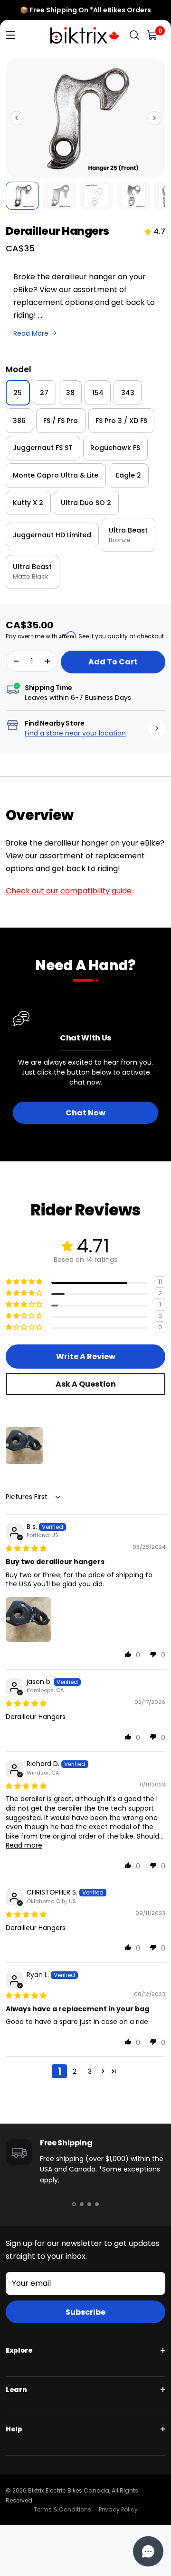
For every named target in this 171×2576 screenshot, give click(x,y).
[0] (153, 35)
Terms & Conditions (62, 2509)
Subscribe (85, 2312)
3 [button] (90, 2071)
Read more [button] (24, 1845)
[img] (26, 1548)
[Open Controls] (148, 2551)
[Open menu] (10, 35)
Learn (16, 2390)
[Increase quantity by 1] (47, 661)
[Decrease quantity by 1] (16, 661)
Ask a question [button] (86, 1384)
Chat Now (85, 1113)
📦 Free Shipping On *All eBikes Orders (85, 10)
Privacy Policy (118, 2509)
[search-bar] (134, 35)
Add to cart (113, 662)
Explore (19, 2350)
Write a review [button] (86, 1357)
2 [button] (75, 2071)
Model (19, 369)
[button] (17, 118)
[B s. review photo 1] (28, 1619)
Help (14, 2429)
